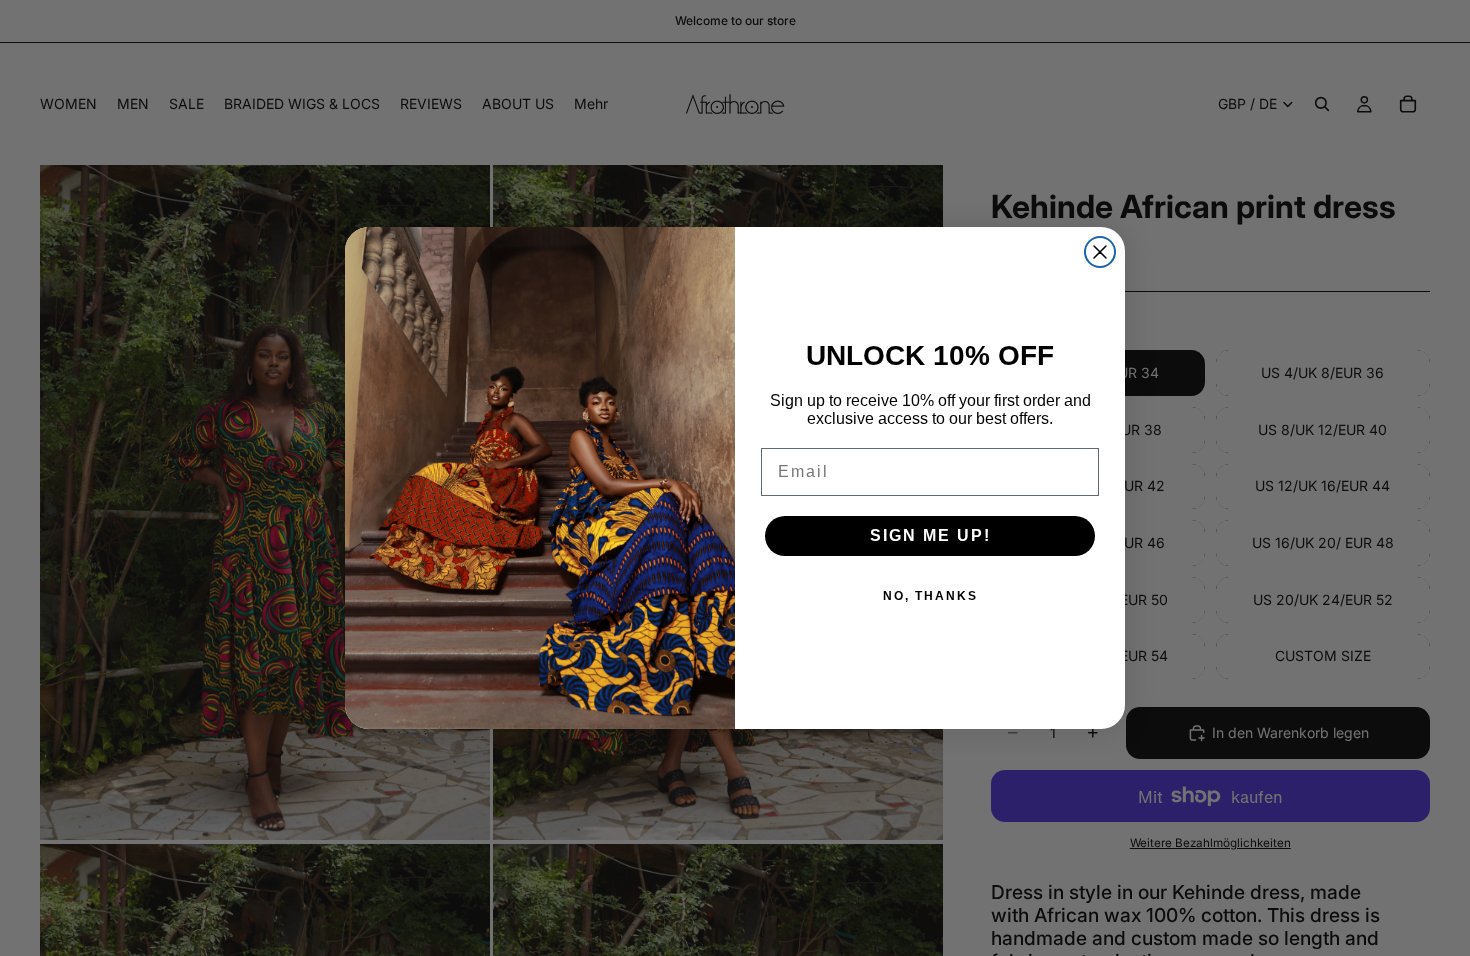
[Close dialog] (1100, 252)
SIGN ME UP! (930, 535)
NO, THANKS (930, 596)
